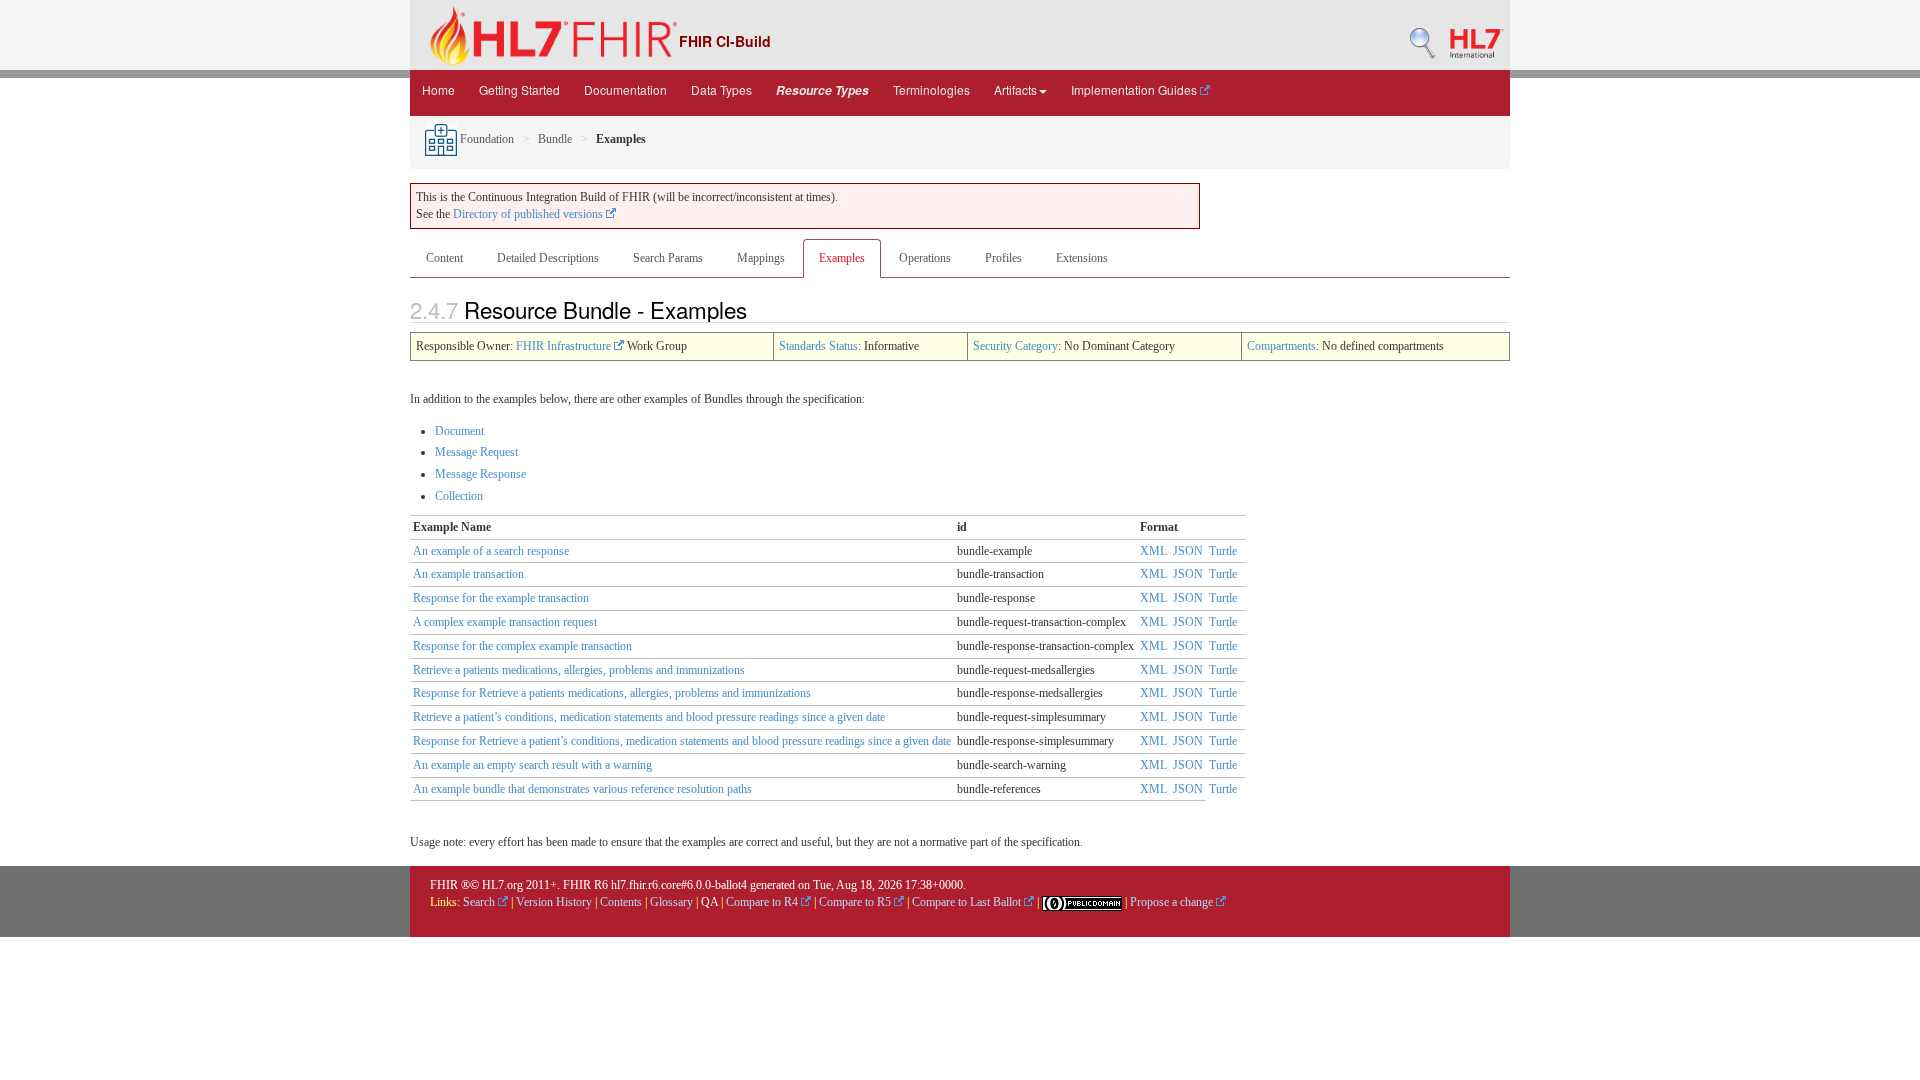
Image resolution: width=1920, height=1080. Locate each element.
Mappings (761, 258)
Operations (925, 258)
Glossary (671, 902)
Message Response (480, 474)
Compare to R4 (763, 902)
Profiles (1003, 258)
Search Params (668, 258)
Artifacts (1015, 89)
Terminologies (931, 89)
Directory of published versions (529, 214)
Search (480, 902)
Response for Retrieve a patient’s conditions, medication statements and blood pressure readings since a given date (682, 741)
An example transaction (468, 574)
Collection (459, 496)
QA (709, 902)
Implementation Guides (1135, 89)
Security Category (1015, 346)
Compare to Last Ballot (968, 902)
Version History (554, 902)
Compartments (1281, 346)
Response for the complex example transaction (522, 646)
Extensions (1082, 258)
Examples (842, 258)
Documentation (625, 89)
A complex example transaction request (505, 622)
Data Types (721, 89)
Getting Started (519, 89)
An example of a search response (491, 551)
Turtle (1223, 551)
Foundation (485, 139)
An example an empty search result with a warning (532, 765)
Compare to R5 (856, 902)
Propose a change (1173, 902)
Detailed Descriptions (548, 258)
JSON (1188, 551)
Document (459, 431)
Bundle (555, 139)
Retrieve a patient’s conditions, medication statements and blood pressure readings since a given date (649, 717)
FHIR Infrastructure (565, 346)
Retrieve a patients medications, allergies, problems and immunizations (579, 670)
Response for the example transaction (501, 598)
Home (438, 89)
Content (444, 258)
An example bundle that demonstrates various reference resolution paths (582, 789)
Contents (621, 902)
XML (1153, 551)
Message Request (476, 452)
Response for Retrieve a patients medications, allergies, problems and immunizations (612, 693)
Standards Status (818, 346)
